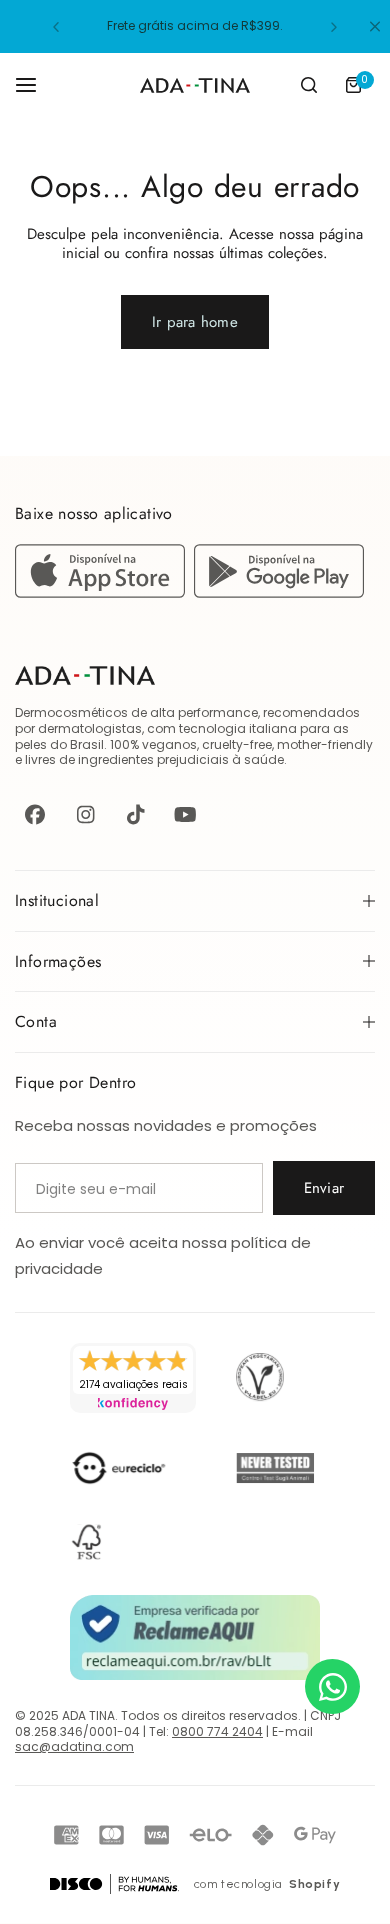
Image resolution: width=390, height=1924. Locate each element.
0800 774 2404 (217, 1731)
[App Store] (104, 592)
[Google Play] (279, 592)
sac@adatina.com (74, 1746)
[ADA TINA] (195, 85)
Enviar (324, 1188)
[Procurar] (309, 85)
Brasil (87, 744)
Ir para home (195, 322)
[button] (56, 27)
